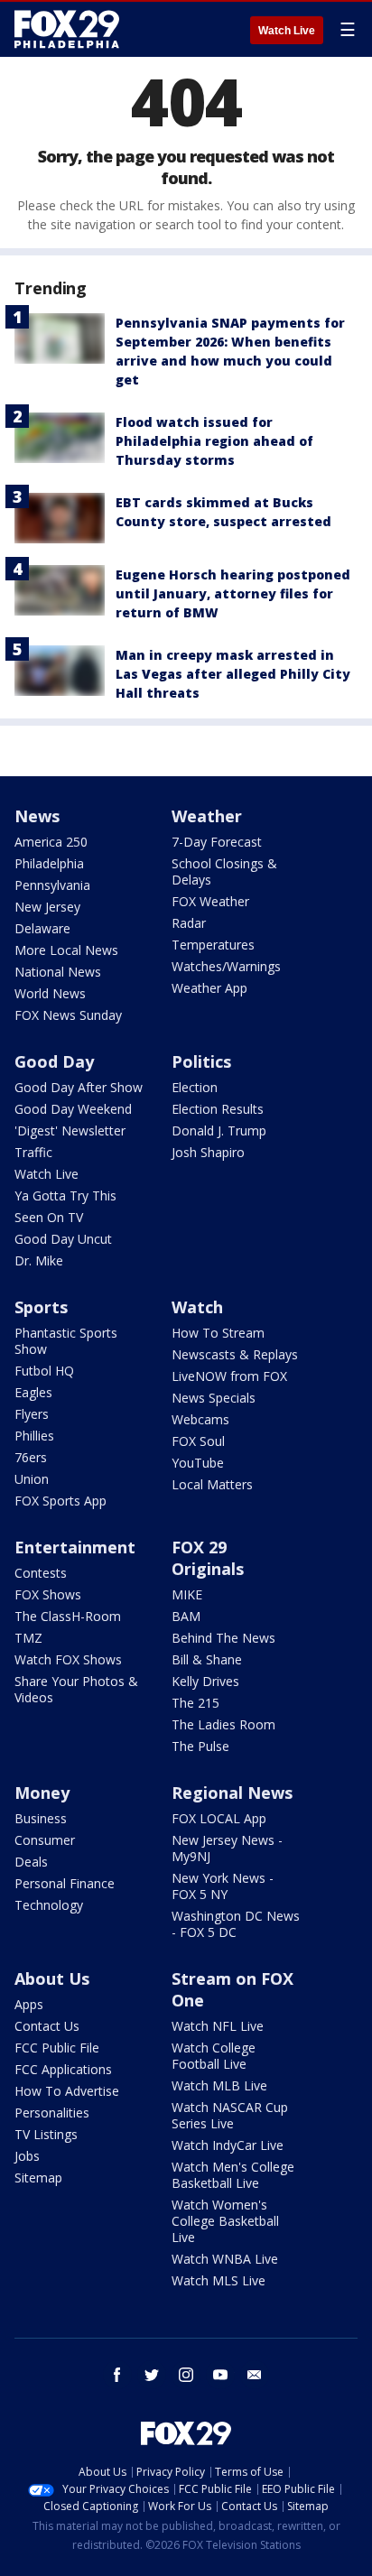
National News (58, 972)
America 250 (51, 842)
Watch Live (287, 31)
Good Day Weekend (73, 1109)
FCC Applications (63, 2069)
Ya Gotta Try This (65, 1195)
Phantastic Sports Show (66, 1341)
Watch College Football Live (214, 2056)
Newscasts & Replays (235, 1354)
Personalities (52, 2113)
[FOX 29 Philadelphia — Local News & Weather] (67, 29)
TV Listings (46, 2134)
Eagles (33, 1392)
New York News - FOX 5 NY (223, 1886)
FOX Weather (210, 901)
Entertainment (75, 1547)
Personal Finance (65, 1883)
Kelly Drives (205, 1681)
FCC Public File (57, 2048)
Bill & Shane (207, 1659)
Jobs (27, 2156)
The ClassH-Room (68, 1616)
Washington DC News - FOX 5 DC (236, 1924)
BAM (186, 1616)
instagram (186, 2375)
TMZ (28, 1638)
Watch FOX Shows (68, 1659)
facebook (117, 2375)
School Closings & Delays (224, 871)
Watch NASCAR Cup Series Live (230, 2115)
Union (32, 1479)
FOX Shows (48, 1594)
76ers (31, 1457)
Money (42, 1793)
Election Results (218, 1109)
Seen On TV (49, 1217)
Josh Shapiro (208, 1152)
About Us (52, 1978)
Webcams (200, 1419)
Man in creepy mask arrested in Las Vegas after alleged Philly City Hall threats (233, 674)
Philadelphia (49, 863)
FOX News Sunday (68, 1015)
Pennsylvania (52, 885)
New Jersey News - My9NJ (227, 1848)
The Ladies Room (223, 1724)
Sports (41, 1307)
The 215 (195, 1703)
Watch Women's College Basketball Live (225, 2221)
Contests (41, 1573)
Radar (189, 923)
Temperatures (213, 945)
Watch (197, 1307)
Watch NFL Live (218, 2026)
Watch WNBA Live (225, 2259)
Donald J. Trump (219, 1130)
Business (41, 1818)
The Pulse (200, 1746)
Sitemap (38, 2178)
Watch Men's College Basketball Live (233, 2175)
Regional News (232, 1793)
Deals (31, 1862)
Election (195, 1087)
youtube (220, 2375)
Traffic (33, 1152)
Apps (29, 2004)
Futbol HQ (44, 1371)
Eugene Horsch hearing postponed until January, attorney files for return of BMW (233, 593)
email (255, 2375)
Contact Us (47, 2026)
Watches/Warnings (226, 966)
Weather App (209, 988)
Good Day (54, 1061)
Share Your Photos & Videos (76, 1689)
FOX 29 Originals (208, 1558)
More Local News (66, 950)
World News (50, 993)
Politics (201, 1061)
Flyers (32, 1414)
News (37, 816)
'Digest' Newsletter (70, 1130)
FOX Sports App (60, 1501)
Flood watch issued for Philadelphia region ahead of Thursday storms (214, 441)
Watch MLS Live (219, 2280)
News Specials (214, 1398)
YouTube (198, 1463)
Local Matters (212, 1484)
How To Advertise (67, 2091)
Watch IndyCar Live (228, 2145)
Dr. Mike (39, 1260)
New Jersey (47, 907)
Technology (49, 1905)
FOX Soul (198, 1441)
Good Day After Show (79, 1087)
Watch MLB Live (219, 2085)
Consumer (45, 1840)
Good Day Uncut (63, 1239)
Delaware (42, 928)
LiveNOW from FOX (229, 1376)
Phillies (34, 1436)
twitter (152, 2375)
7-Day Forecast (217, 842)
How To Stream (218, 1333)
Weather (207, 816)
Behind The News (223, 1638)
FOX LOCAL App (219, 1818)
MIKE (187, 1594)
